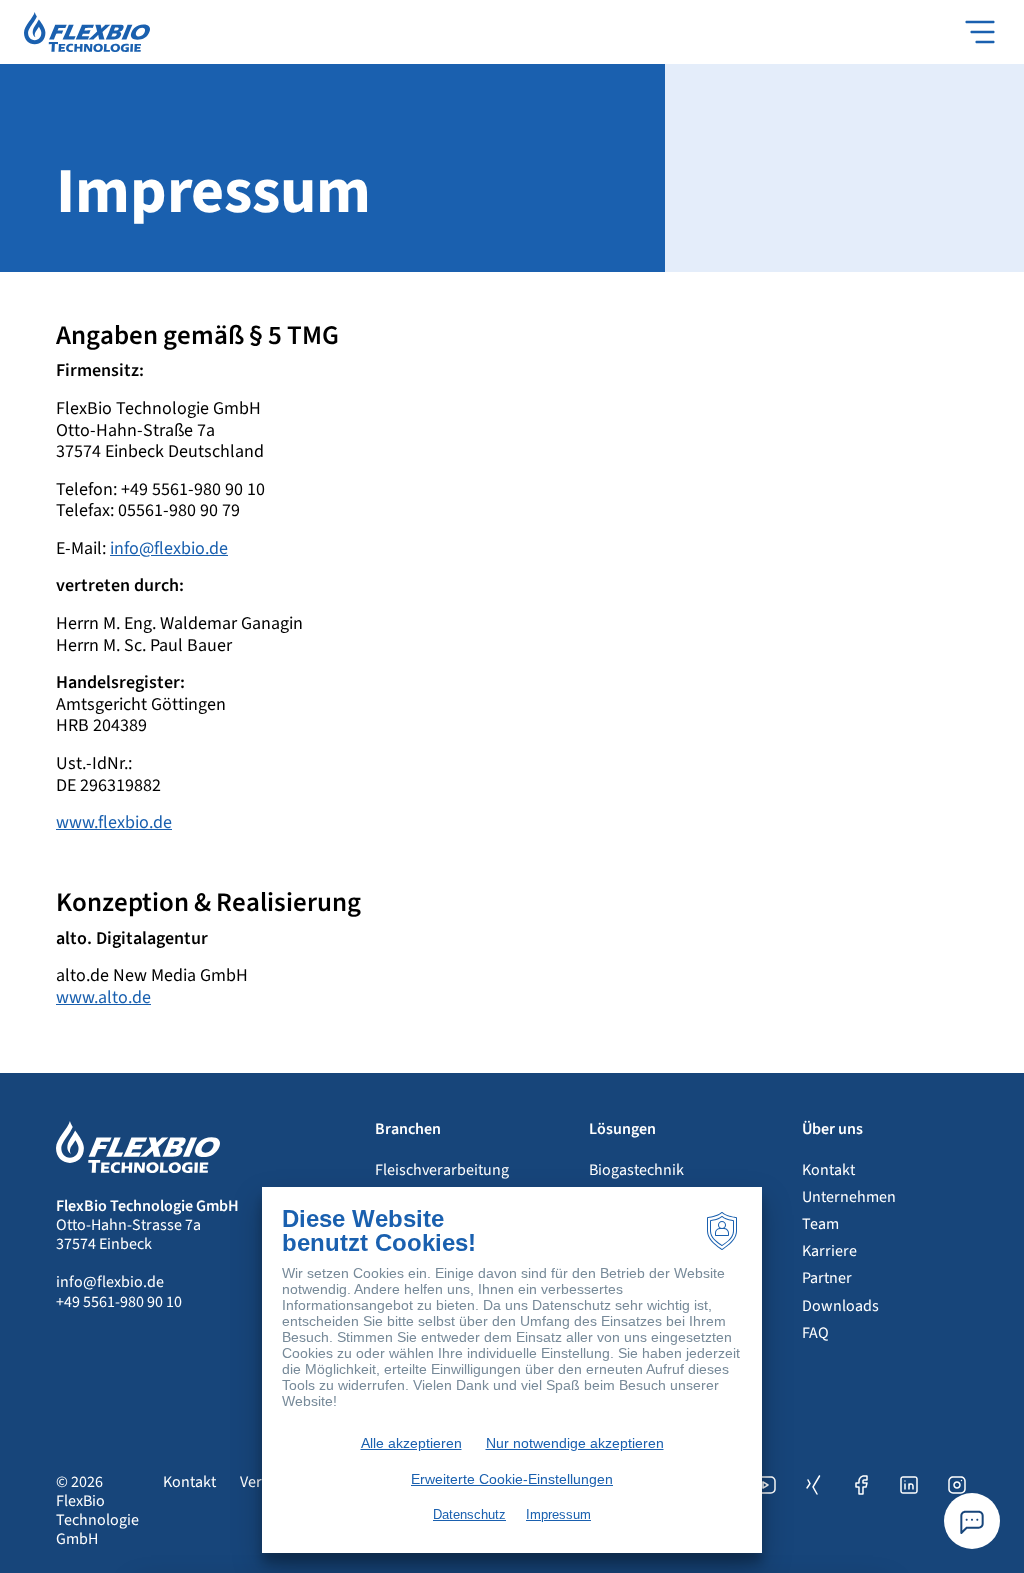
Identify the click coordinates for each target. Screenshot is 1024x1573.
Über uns (832, 1129)
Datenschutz (469, 1514)
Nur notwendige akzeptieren (575, 1443)
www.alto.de (103, 997)
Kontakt (828, 1170)
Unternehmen (849, 1197)
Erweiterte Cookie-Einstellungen (512, 1479)
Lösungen (622, 1129)
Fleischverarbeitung (442, 1170)
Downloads (840, 1306)
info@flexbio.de (169, 548)
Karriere (829, 1251)
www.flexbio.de (114, 822)
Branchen (408, 1129)
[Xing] (813, 1511)
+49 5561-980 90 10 (119, 1302)
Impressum (558, 1514)
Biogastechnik (636, 1170)
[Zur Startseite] (87, 31)
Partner (827, 1278)
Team (820, 1224)
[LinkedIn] (909, 1511)
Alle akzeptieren (411, 1443)
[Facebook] (861, 1511)
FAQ (815, 1333)
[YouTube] (765, 1511)
